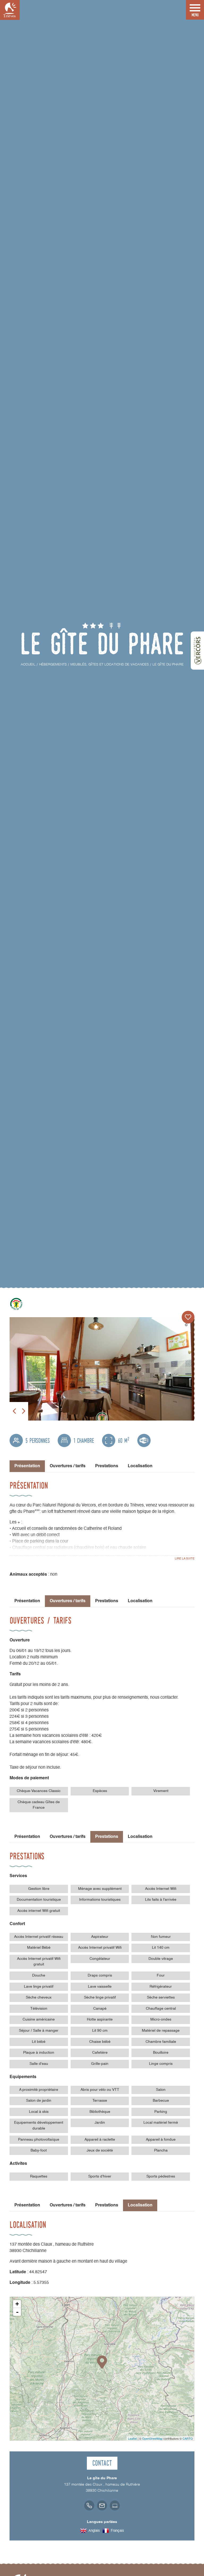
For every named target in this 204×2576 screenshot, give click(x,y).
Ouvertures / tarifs (68, 1466)
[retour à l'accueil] (10, 10)
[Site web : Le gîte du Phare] (115, 2505)
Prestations (107, 1466)
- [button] (17, 2312)
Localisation (140, 1466)
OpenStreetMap (152, 2438)
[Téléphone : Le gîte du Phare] (89, 2505)
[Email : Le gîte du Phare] (102, 2505)
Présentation (27, 1601)
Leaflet (132, 2438)
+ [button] (17, 2304)
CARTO (188, 2438)
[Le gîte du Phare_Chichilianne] (102, 1369)
